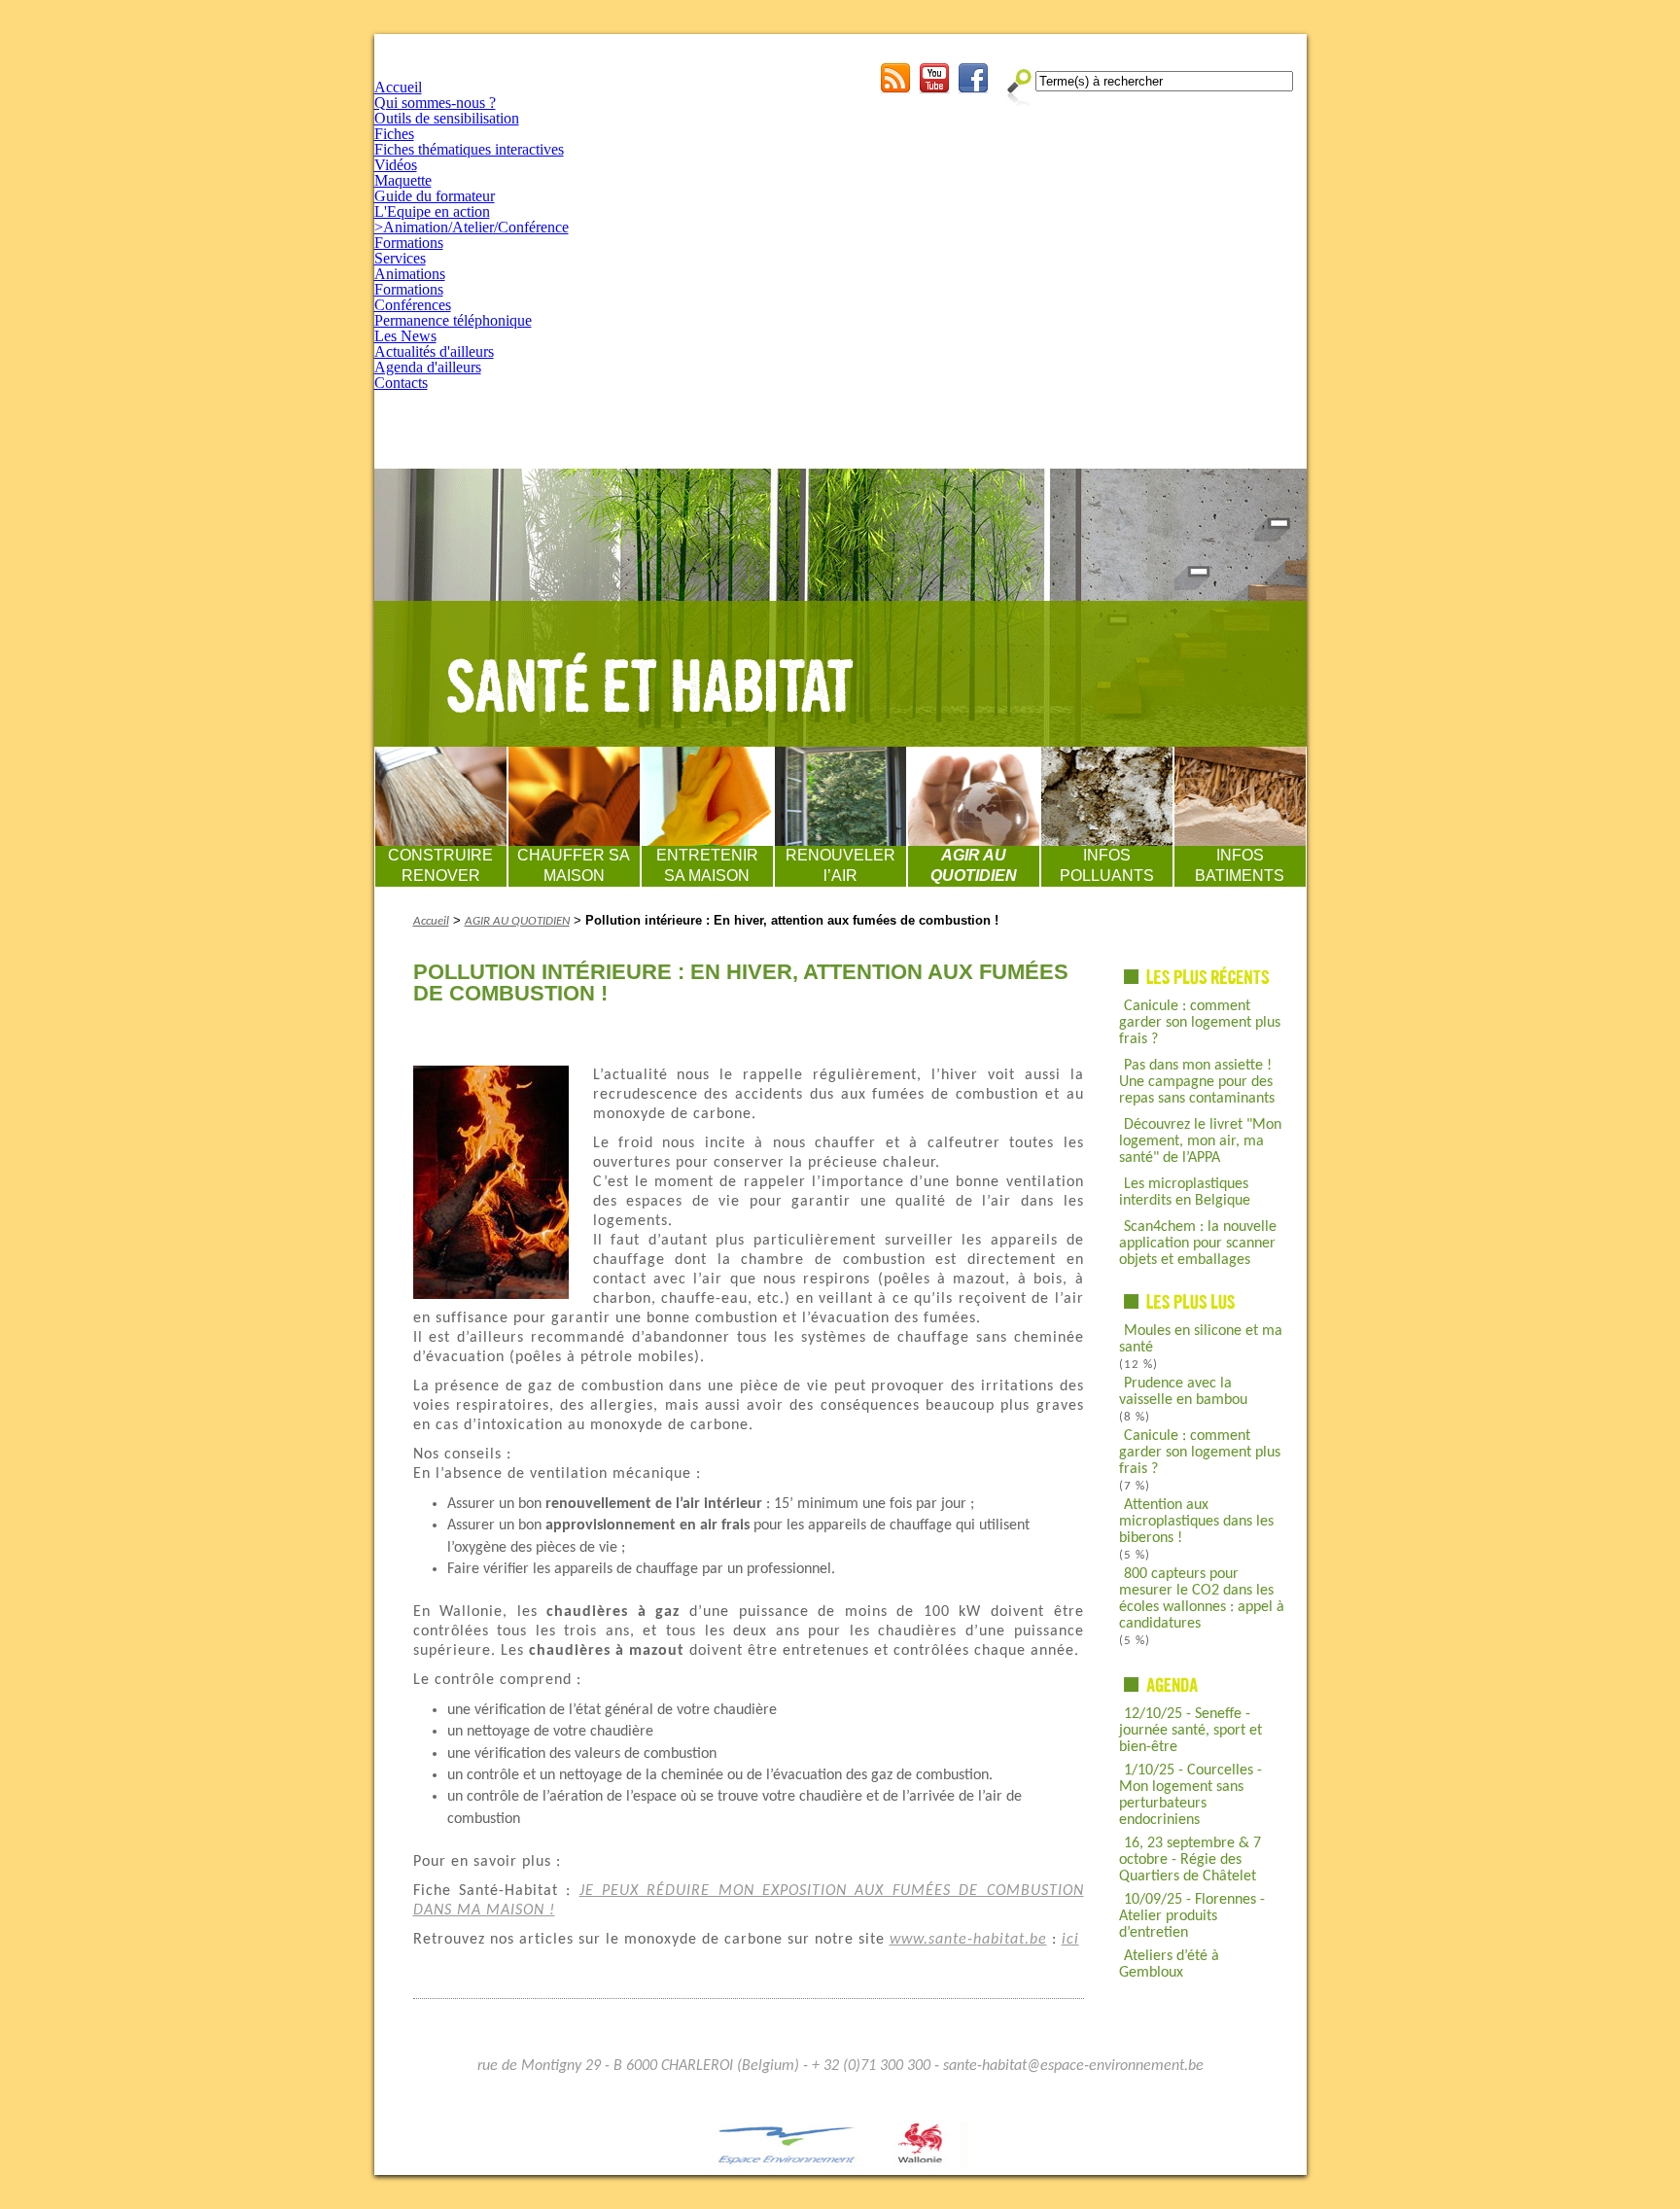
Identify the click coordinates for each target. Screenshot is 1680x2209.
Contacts (401, 383)
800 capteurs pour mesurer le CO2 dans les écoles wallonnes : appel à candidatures (1202, 1599)
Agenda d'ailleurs (428, 367)
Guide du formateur (435, 196)
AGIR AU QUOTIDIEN (974, 865)
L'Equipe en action (432, 211)
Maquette (403, 180)
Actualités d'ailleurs (434, 351)
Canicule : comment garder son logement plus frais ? (1200, 1023)
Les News (405, 336)
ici (1070, 1940)
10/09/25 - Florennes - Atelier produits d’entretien (1192, 1916)
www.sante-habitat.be (968, 1940)
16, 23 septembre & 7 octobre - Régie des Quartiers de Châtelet (1190, 1860)
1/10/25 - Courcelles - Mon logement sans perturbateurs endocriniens (1190, 1795)
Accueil (398, 87)
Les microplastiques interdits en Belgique (1185, 1192)
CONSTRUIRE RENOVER (440, 865)
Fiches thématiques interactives (469, 149)
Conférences (413, 305)
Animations (410, 274)
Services (400, 258)
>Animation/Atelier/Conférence (472, 227)
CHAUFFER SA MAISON (574, 865)
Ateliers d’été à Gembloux (1169, 1964)
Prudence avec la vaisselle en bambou (1183, 1392)
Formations (409, 243)
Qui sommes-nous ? (435, 103)
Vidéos (396, 165)
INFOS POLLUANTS (1107, 865)
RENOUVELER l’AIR (840, 865)
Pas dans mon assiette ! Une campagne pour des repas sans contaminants (1197, 1082)
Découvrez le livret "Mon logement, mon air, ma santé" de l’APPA (1200, 1141)
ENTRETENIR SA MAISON (707, 865)
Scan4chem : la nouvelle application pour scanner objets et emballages (1198, 1244)
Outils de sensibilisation (447, 118)
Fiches (394, 134)
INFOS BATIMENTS (1240, 865)
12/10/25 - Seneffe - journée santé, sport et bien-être (1190, 1731)
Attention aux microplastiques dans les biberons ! (1196, 1522)
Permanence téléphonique (453, 320)
